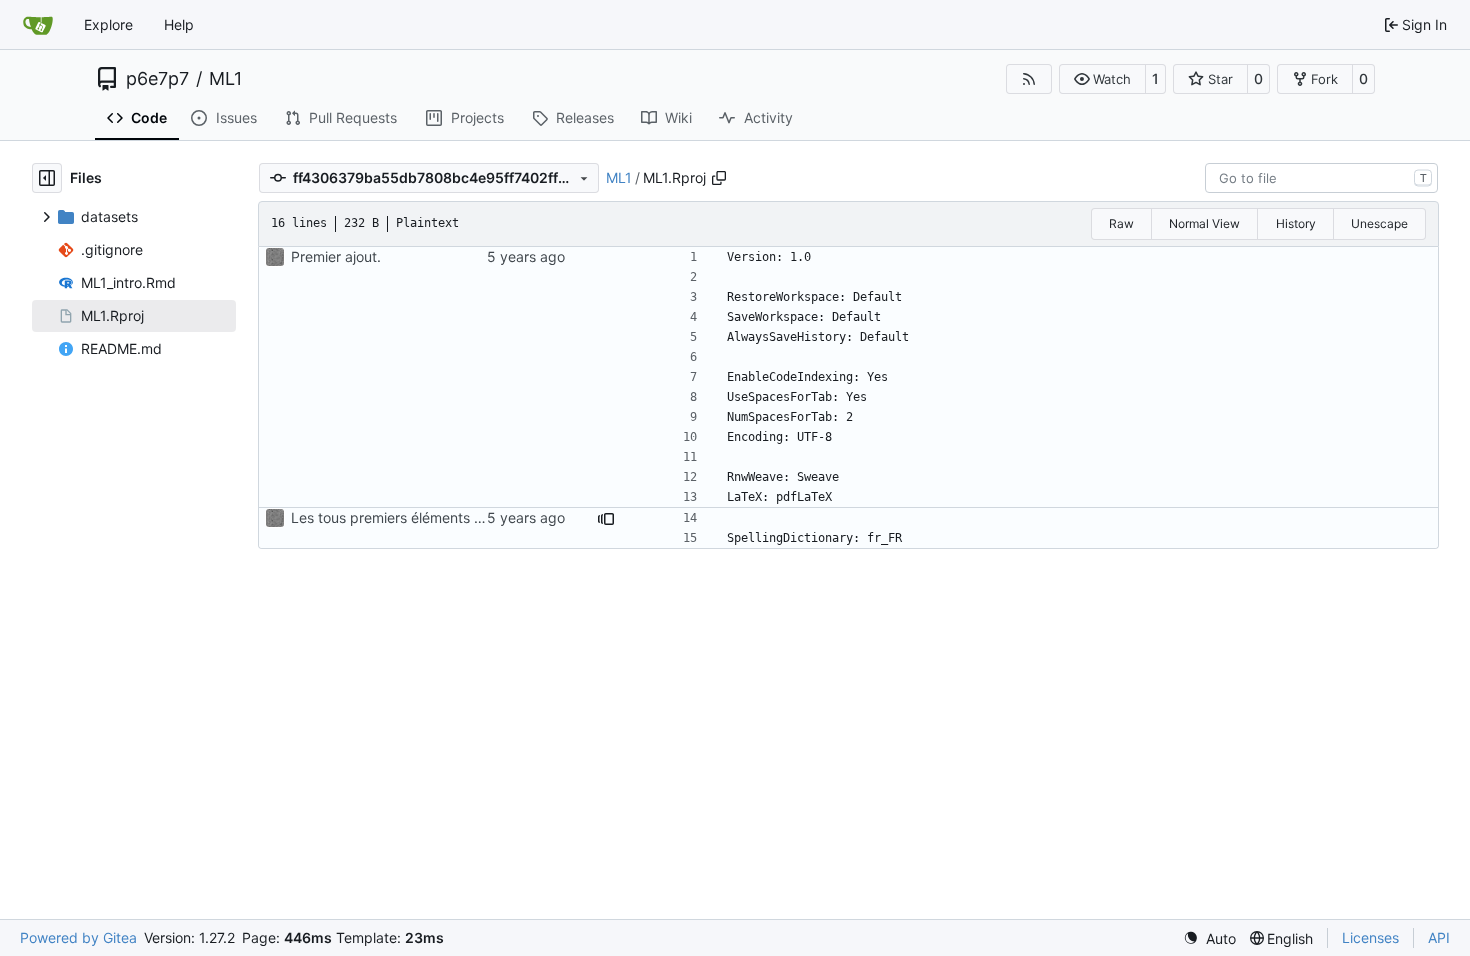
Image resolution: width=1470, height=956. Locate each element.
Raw (1121, 223)
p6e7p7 (157, 79)
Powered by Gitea (78, 937)
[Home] (38, 25)
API (1439, 937)
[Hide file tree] (47, 178)
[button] (1102, 79)
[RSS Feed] (1029, 79)
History (1296, 223)
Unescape (1379, 223)
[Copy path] (719, 178)
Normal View (1204, 223)
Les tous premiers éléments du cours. (413, 517)
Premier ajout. (336, 256)
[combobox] (1321, 178)
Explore (108, 24)
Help (179, 24)
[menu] (1209, 938)
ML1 (225, 79)
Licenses (1370, 937)
